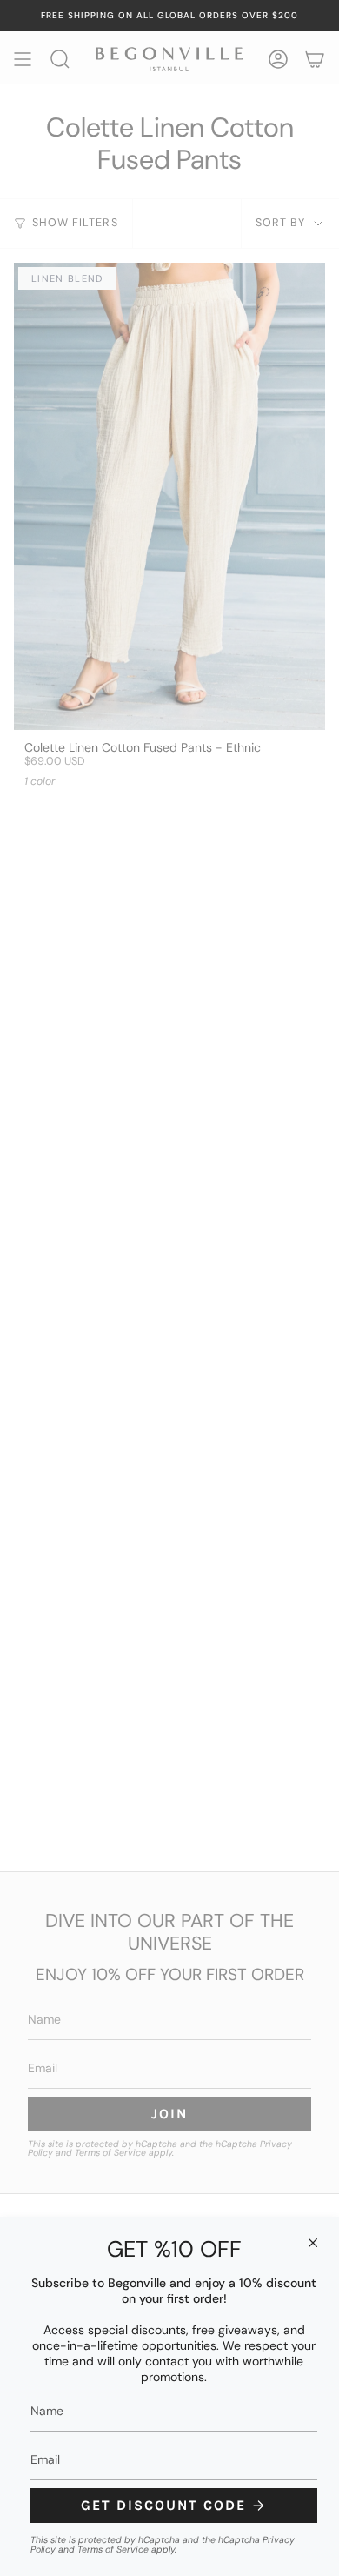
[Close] (313, 2243)
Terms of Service (113, 2549)
